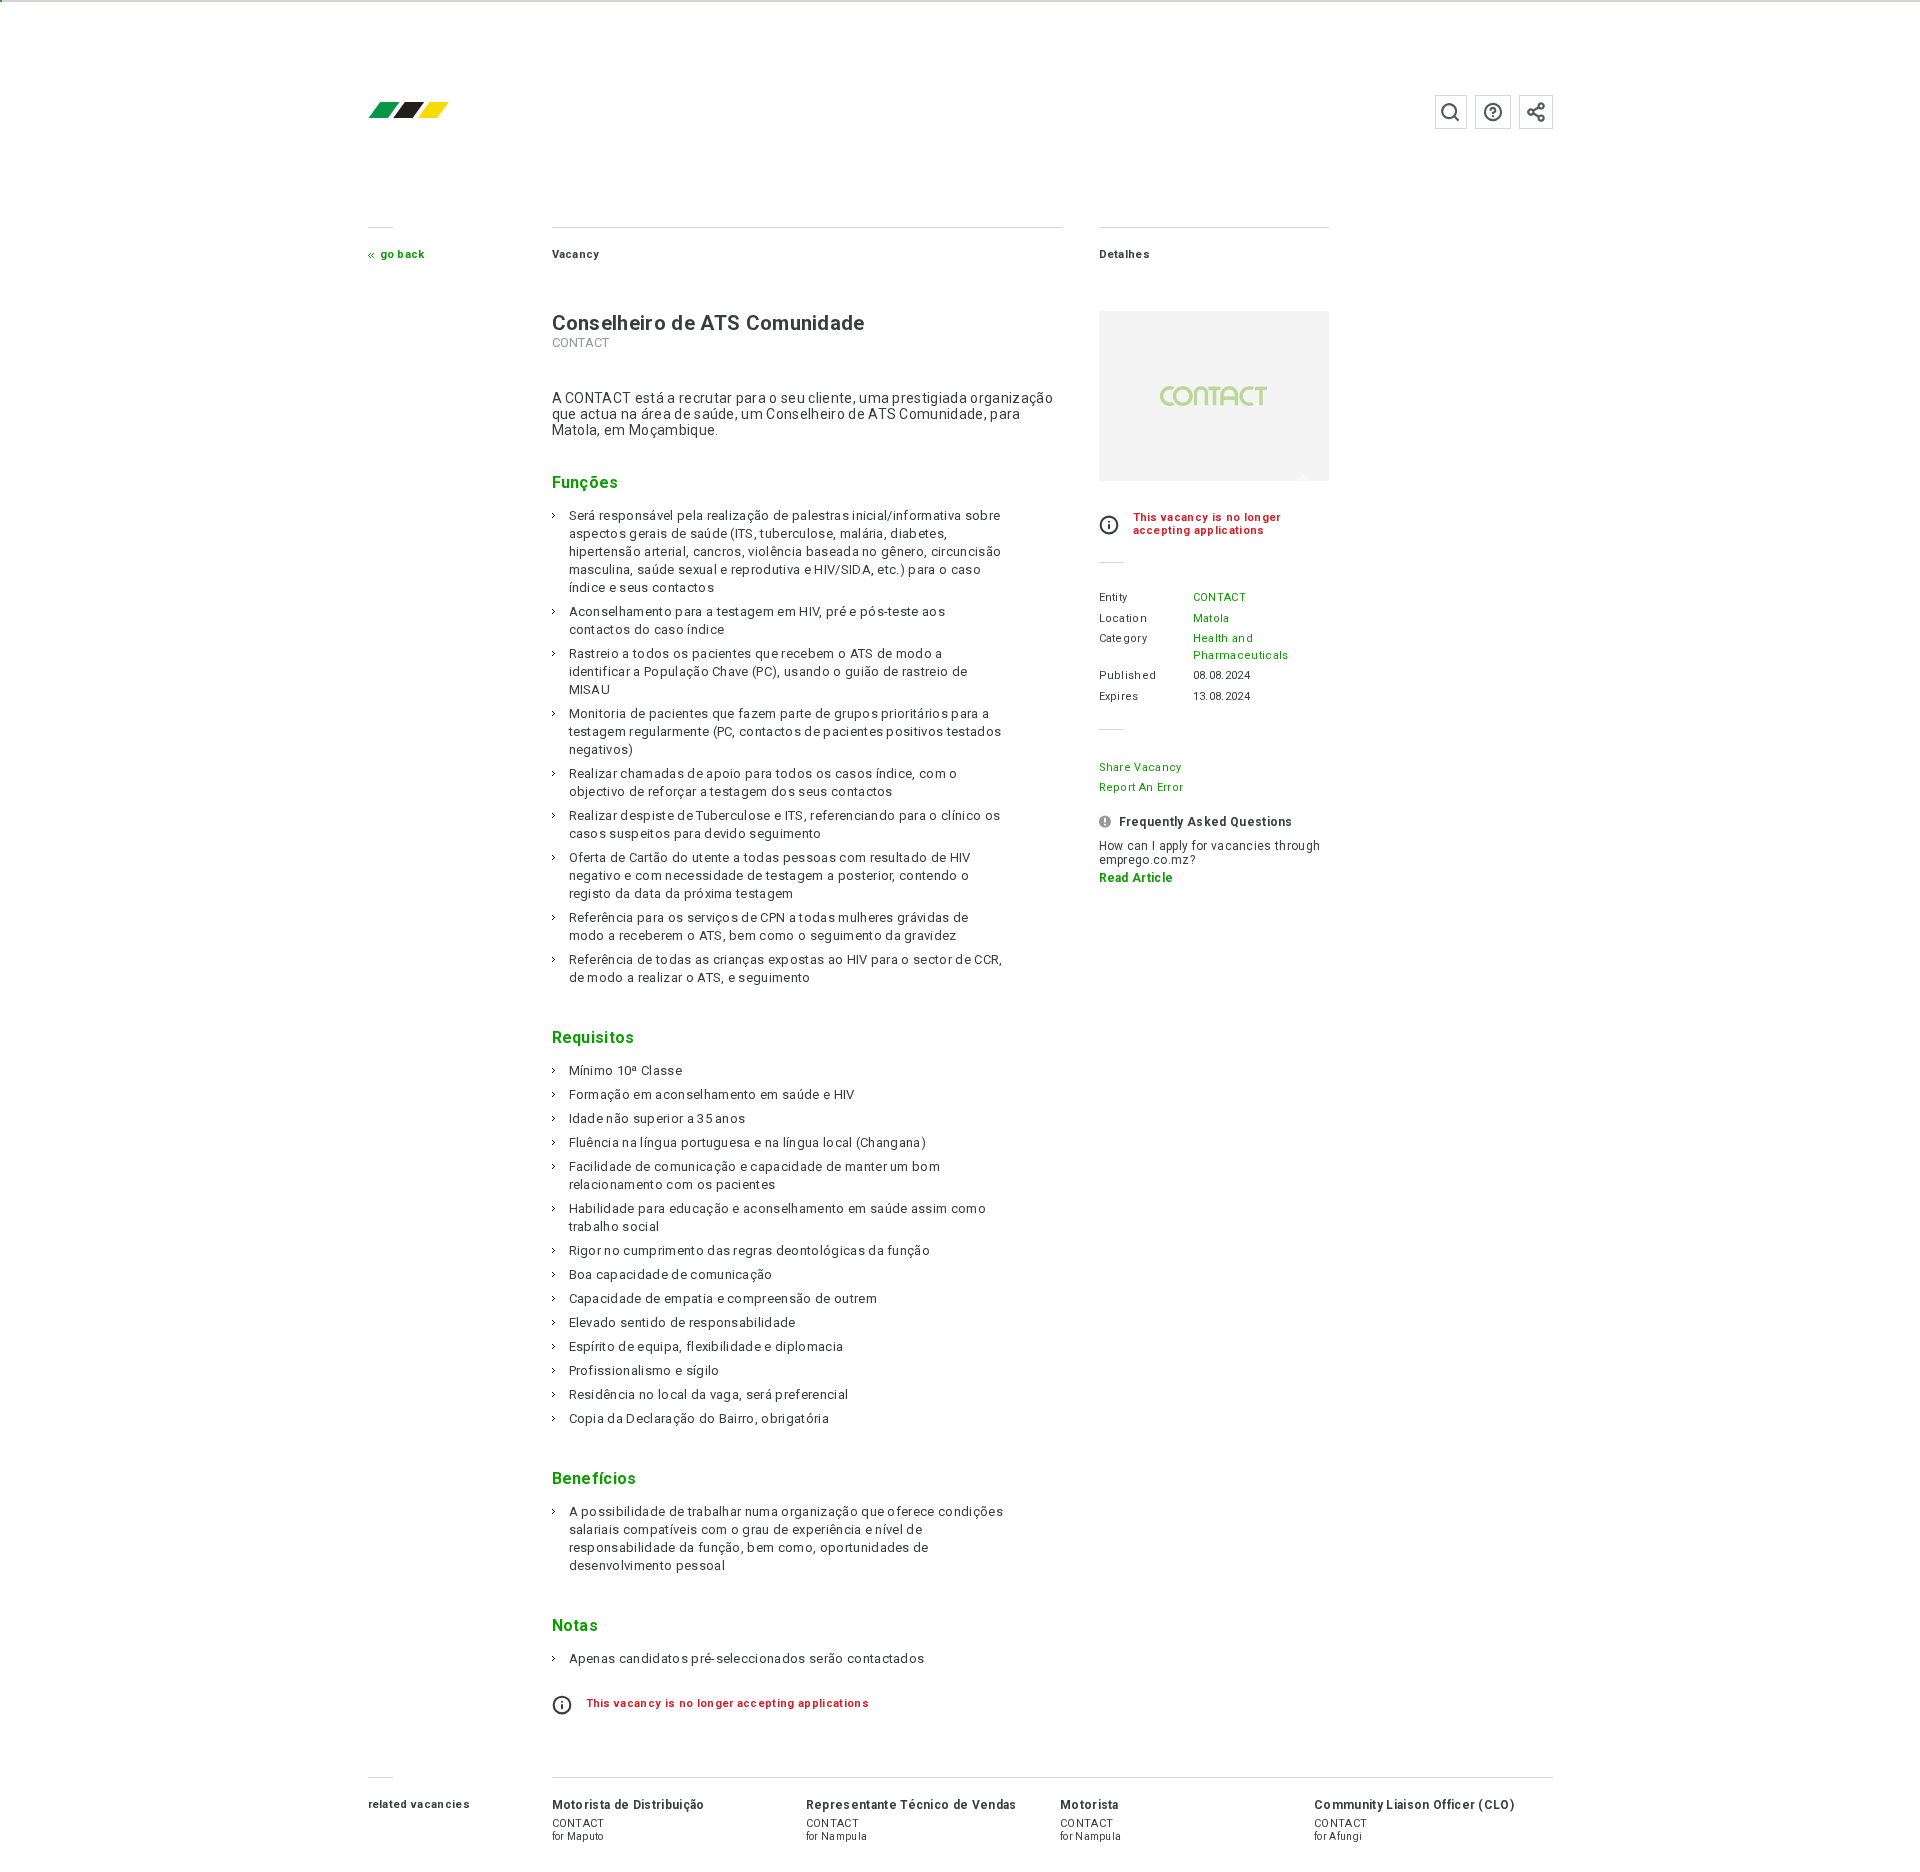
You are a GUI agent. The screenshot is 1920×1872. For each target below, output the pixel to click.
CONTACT (1219, 597)
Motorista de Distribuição (628, 1805)
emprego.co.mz (438, 111)
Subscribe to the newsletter (1536, 112)
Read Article (1136, 878)
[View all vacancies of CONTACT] (1214, 396)
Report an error (1141, 787)
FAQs (1493, 112)
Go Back (402, 254)
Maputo (585, 1836)
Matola (1211, 618)
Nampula (844, 1836)
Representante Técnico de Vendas (911, 1805)
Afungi (1345, 1836)
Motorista (1089, 1805)
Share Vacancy (1140, 767)
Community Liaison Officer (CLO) (1414, 1805)
